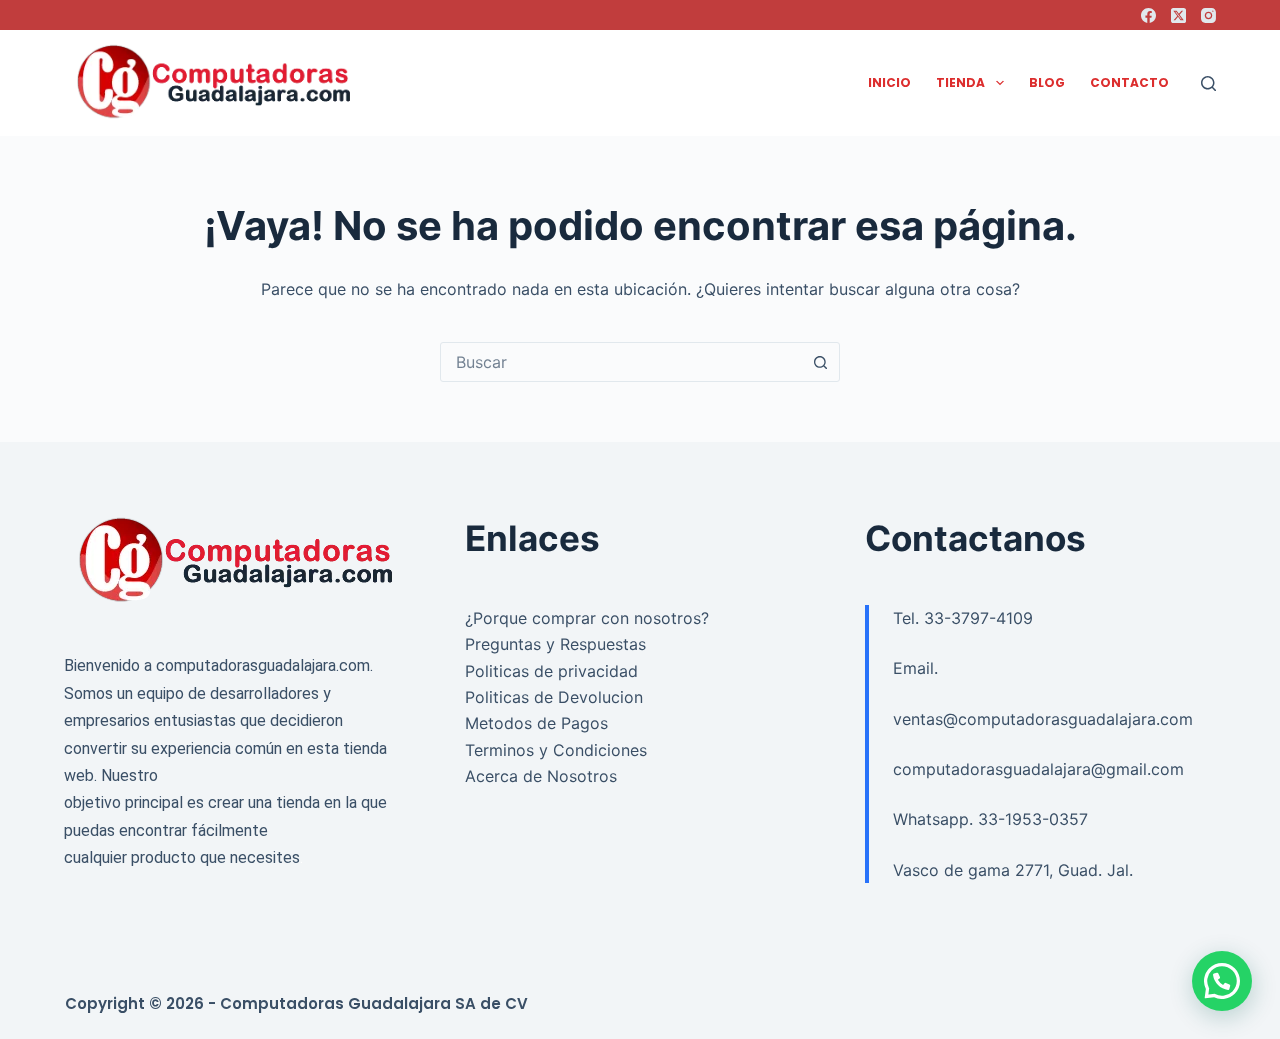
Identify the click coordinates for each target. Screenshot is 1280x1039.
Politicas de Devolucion (554, 697)
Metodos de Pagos (536, 723)
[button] (1222, 981)
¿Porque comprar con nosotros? (587, 618)
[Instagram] (1208, 15)
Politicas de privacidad (551, 671)
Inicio (889, 82)
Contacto (1129, 82)
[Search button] (820, 362)
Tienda (960, 82)
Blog (1047, 82)
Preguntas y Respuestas (555, 644)
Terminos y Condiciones (556, 750)
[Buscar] (1208, 83)
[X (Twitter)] (1178, 15)
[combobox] (621, 362)
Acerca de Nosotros (541, 776)
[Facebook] (1148, 15)
